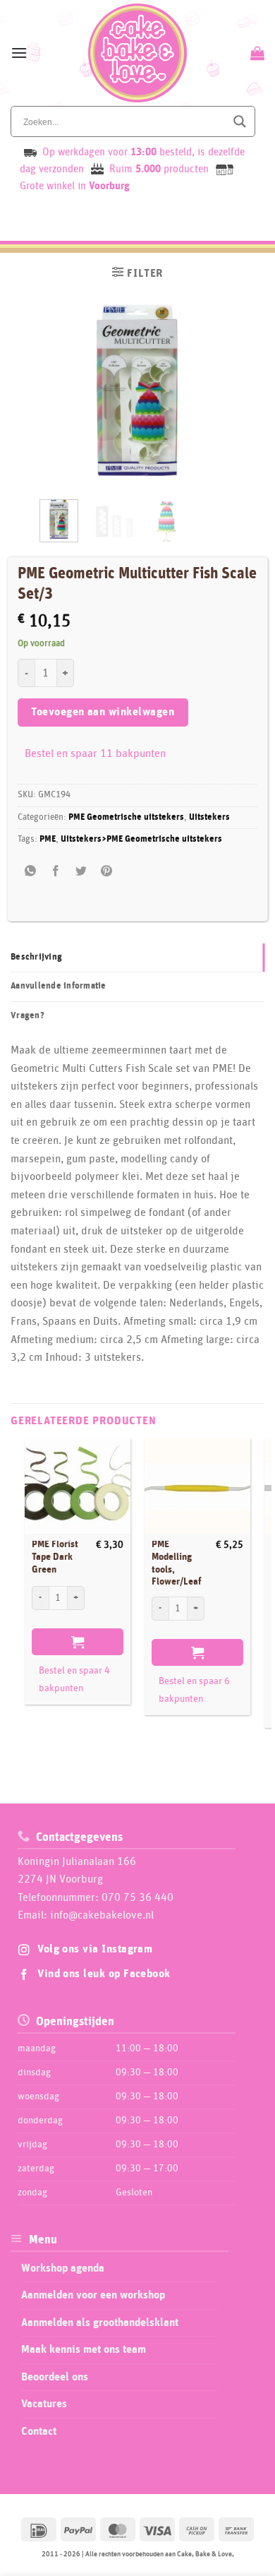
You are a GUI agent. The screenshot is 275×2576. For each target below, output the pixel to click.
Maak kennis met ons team (84, 2349)
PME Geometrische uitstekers (126, 817)
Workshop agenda (63, 2268)
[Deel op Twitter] (81, 872)
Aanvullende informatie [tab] (59, 986)
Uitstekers (209, 817)
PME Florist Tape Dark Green (55, 1557)
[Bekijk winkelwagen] (256, 53)
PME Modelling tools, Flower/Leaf (176, 1563)
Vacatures (44, 2404)
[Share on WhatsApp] (30, 872)
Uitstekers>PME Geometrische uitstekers (141, 839)
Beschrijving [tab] (36, 957)
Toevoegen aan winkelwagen (103, 712)
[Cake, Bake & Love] (138, 53)
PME (48, 839)
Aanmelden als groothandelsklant (100, 2322)
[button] (19, 53)
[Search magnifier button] (240, 121)
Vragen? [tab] (28, 1016)
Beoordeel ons (55, 2377)
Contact (39, 2431)
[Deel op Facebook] (55, 872)
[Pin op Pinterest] (107, 872)
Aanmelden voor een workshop (93, 2295)
